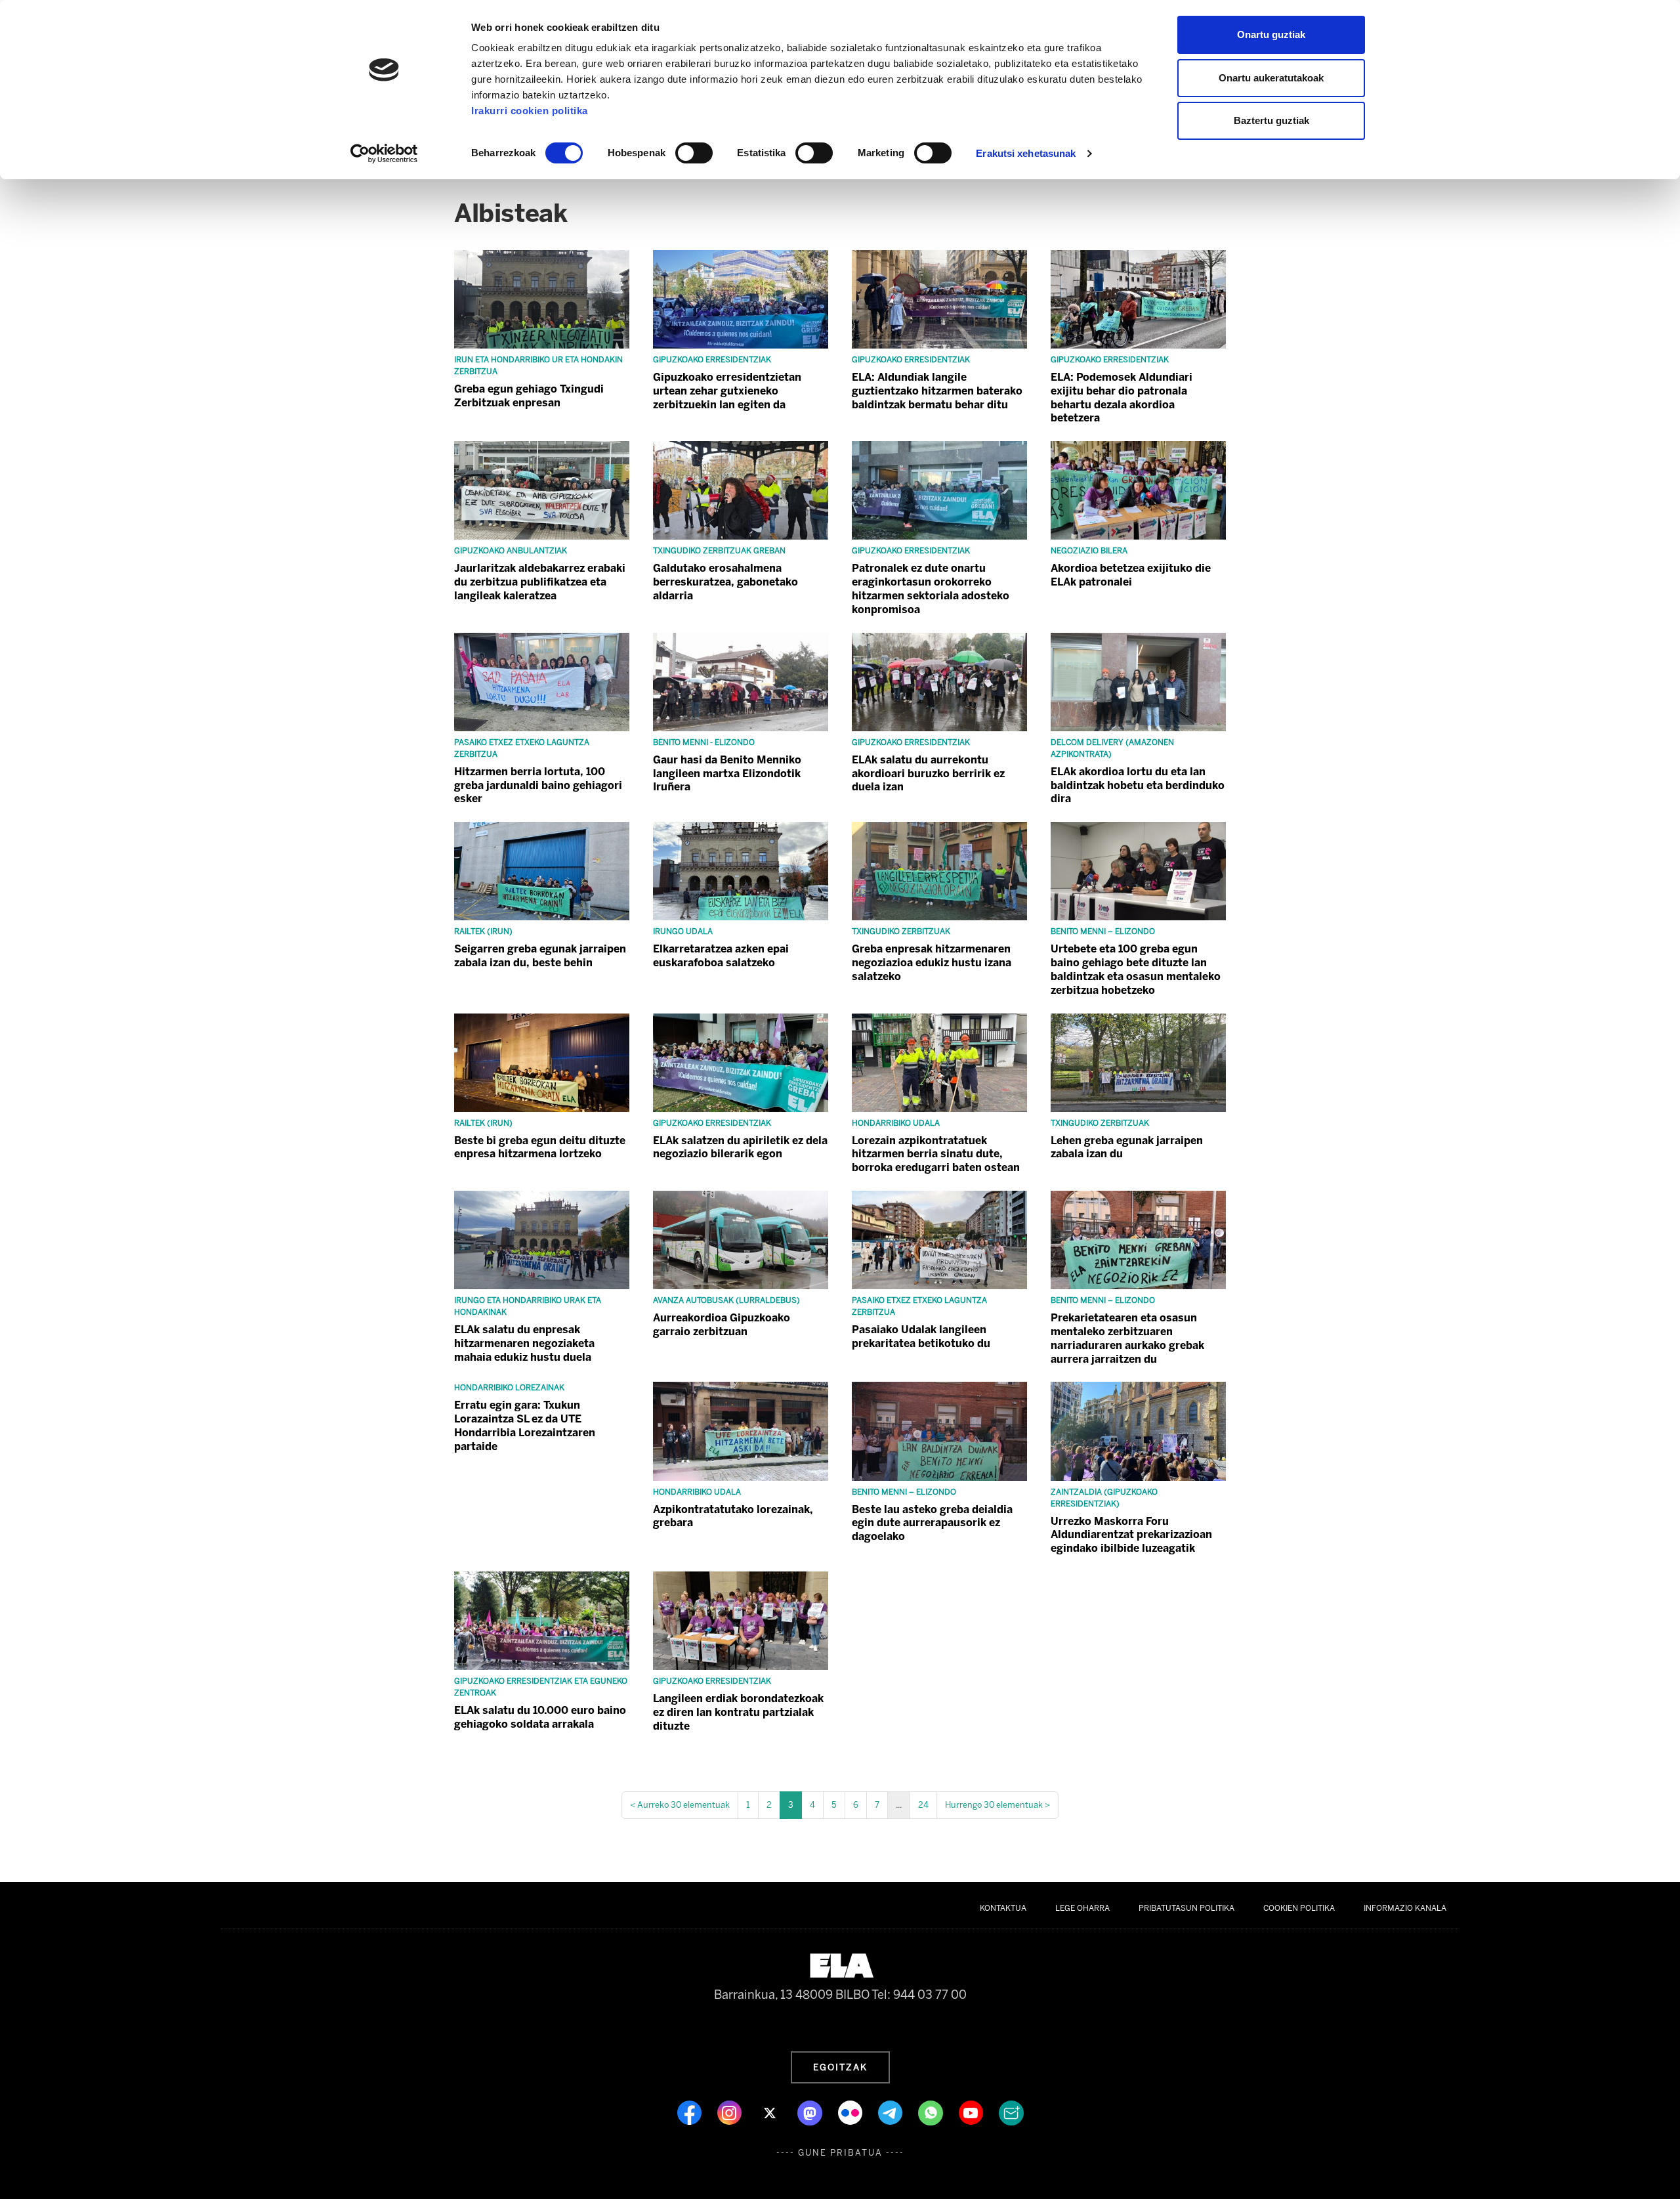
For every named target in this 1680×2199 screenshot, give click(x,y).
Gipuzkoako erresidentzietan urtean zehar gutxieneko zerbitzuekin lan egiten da (727, 391)
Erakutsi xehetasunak (1026, 153)
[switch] (694, 153)
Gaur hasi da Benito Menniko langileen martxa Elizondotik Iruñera (727, 774)
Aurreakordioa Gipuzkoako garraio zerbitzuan (722, 1325)
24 (923, 1805)
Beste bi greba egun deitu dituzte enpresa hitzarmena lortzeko (540, 1147)
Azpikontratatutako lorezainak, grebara (733, 1516)
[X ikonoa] (771, 2112)
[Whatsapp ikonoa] (932, 2112)
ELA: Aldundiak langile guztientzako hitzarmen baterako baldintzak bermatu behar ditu (937, 391)
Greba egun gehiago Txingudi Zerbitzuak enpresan (529, 396)
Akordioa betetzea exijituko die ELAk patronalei (1131, 575)
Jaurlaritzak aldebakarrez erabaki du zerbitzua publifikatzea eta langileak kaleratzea (540, 582)
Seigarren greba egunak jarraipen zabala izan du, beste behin (540, 956)
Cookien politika (1299, 1908)
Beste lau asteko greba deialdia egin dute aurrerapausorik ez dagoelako (932, 1523)
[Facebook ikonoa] (691, 2112)
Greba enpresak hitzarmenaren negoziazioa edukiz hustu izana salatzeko (932, 963)
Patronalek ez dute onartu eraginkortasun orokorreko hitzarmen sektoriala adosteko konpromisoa (931, 588)
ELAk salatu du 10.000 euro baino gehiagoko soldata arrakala (540, 1717)
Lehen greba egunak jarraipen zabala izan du (1127, 1147)
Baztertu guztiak (1271, 120)
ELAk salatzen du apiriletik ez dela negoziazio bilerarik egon (740, 1147)
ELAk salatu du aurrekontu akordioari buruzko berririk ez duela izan (928, 774)
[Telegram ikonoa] (892, 2112)
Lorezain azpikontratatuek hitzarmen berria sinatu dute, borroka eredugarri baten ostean (936, 1154)
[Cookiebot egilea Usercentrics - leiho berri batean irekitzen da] (384, 154)
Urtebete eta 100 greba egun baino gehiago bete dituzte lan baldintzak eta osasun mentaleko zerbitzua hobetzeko (1136, 969)
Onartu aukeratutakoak (1271, 78)
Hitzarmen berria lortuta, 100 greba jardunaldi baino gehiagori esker (538, 785)
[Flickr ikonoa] (851, 2112)
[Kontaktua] (1011, 2112)
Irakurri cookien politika (530, 111)
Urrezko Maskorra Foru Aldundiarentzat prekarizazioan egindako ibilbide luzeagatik (1131, 1535)
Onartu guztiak (1271, 34)
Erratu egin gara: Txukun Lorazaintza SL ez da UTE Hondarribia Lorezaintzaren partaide (525, 1425)
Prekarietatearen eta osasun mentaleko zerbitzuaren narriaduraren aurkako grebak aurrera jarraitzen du (1127, 1338)
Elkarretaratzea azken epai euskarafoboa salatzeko (721, 956)
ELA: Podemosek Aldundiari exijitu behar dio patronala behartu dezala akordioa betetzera (1122, 397)
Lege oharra (1082, 1908)
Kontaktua (1003, 1908)
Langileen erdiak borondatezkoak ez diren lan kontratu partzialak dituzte (738, 1712)
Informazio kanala (1405, 1908)
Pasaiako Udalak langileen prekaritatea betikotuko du (921, 1336)
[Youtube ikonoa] (972, 2112)
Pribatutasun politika (1186, 1908)
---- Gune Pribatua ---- (840, 2153)
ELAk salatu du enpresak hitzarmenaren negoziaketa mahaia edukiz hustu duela (524, 1343)
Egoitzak (840, 2067)
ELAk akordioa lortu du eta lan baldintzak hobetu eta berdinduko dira (1138, 785)
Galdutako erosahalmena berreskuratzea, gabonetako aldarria (725, 582)
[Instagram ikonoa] (731, 2112)
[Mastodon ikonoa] (811, 2112)
